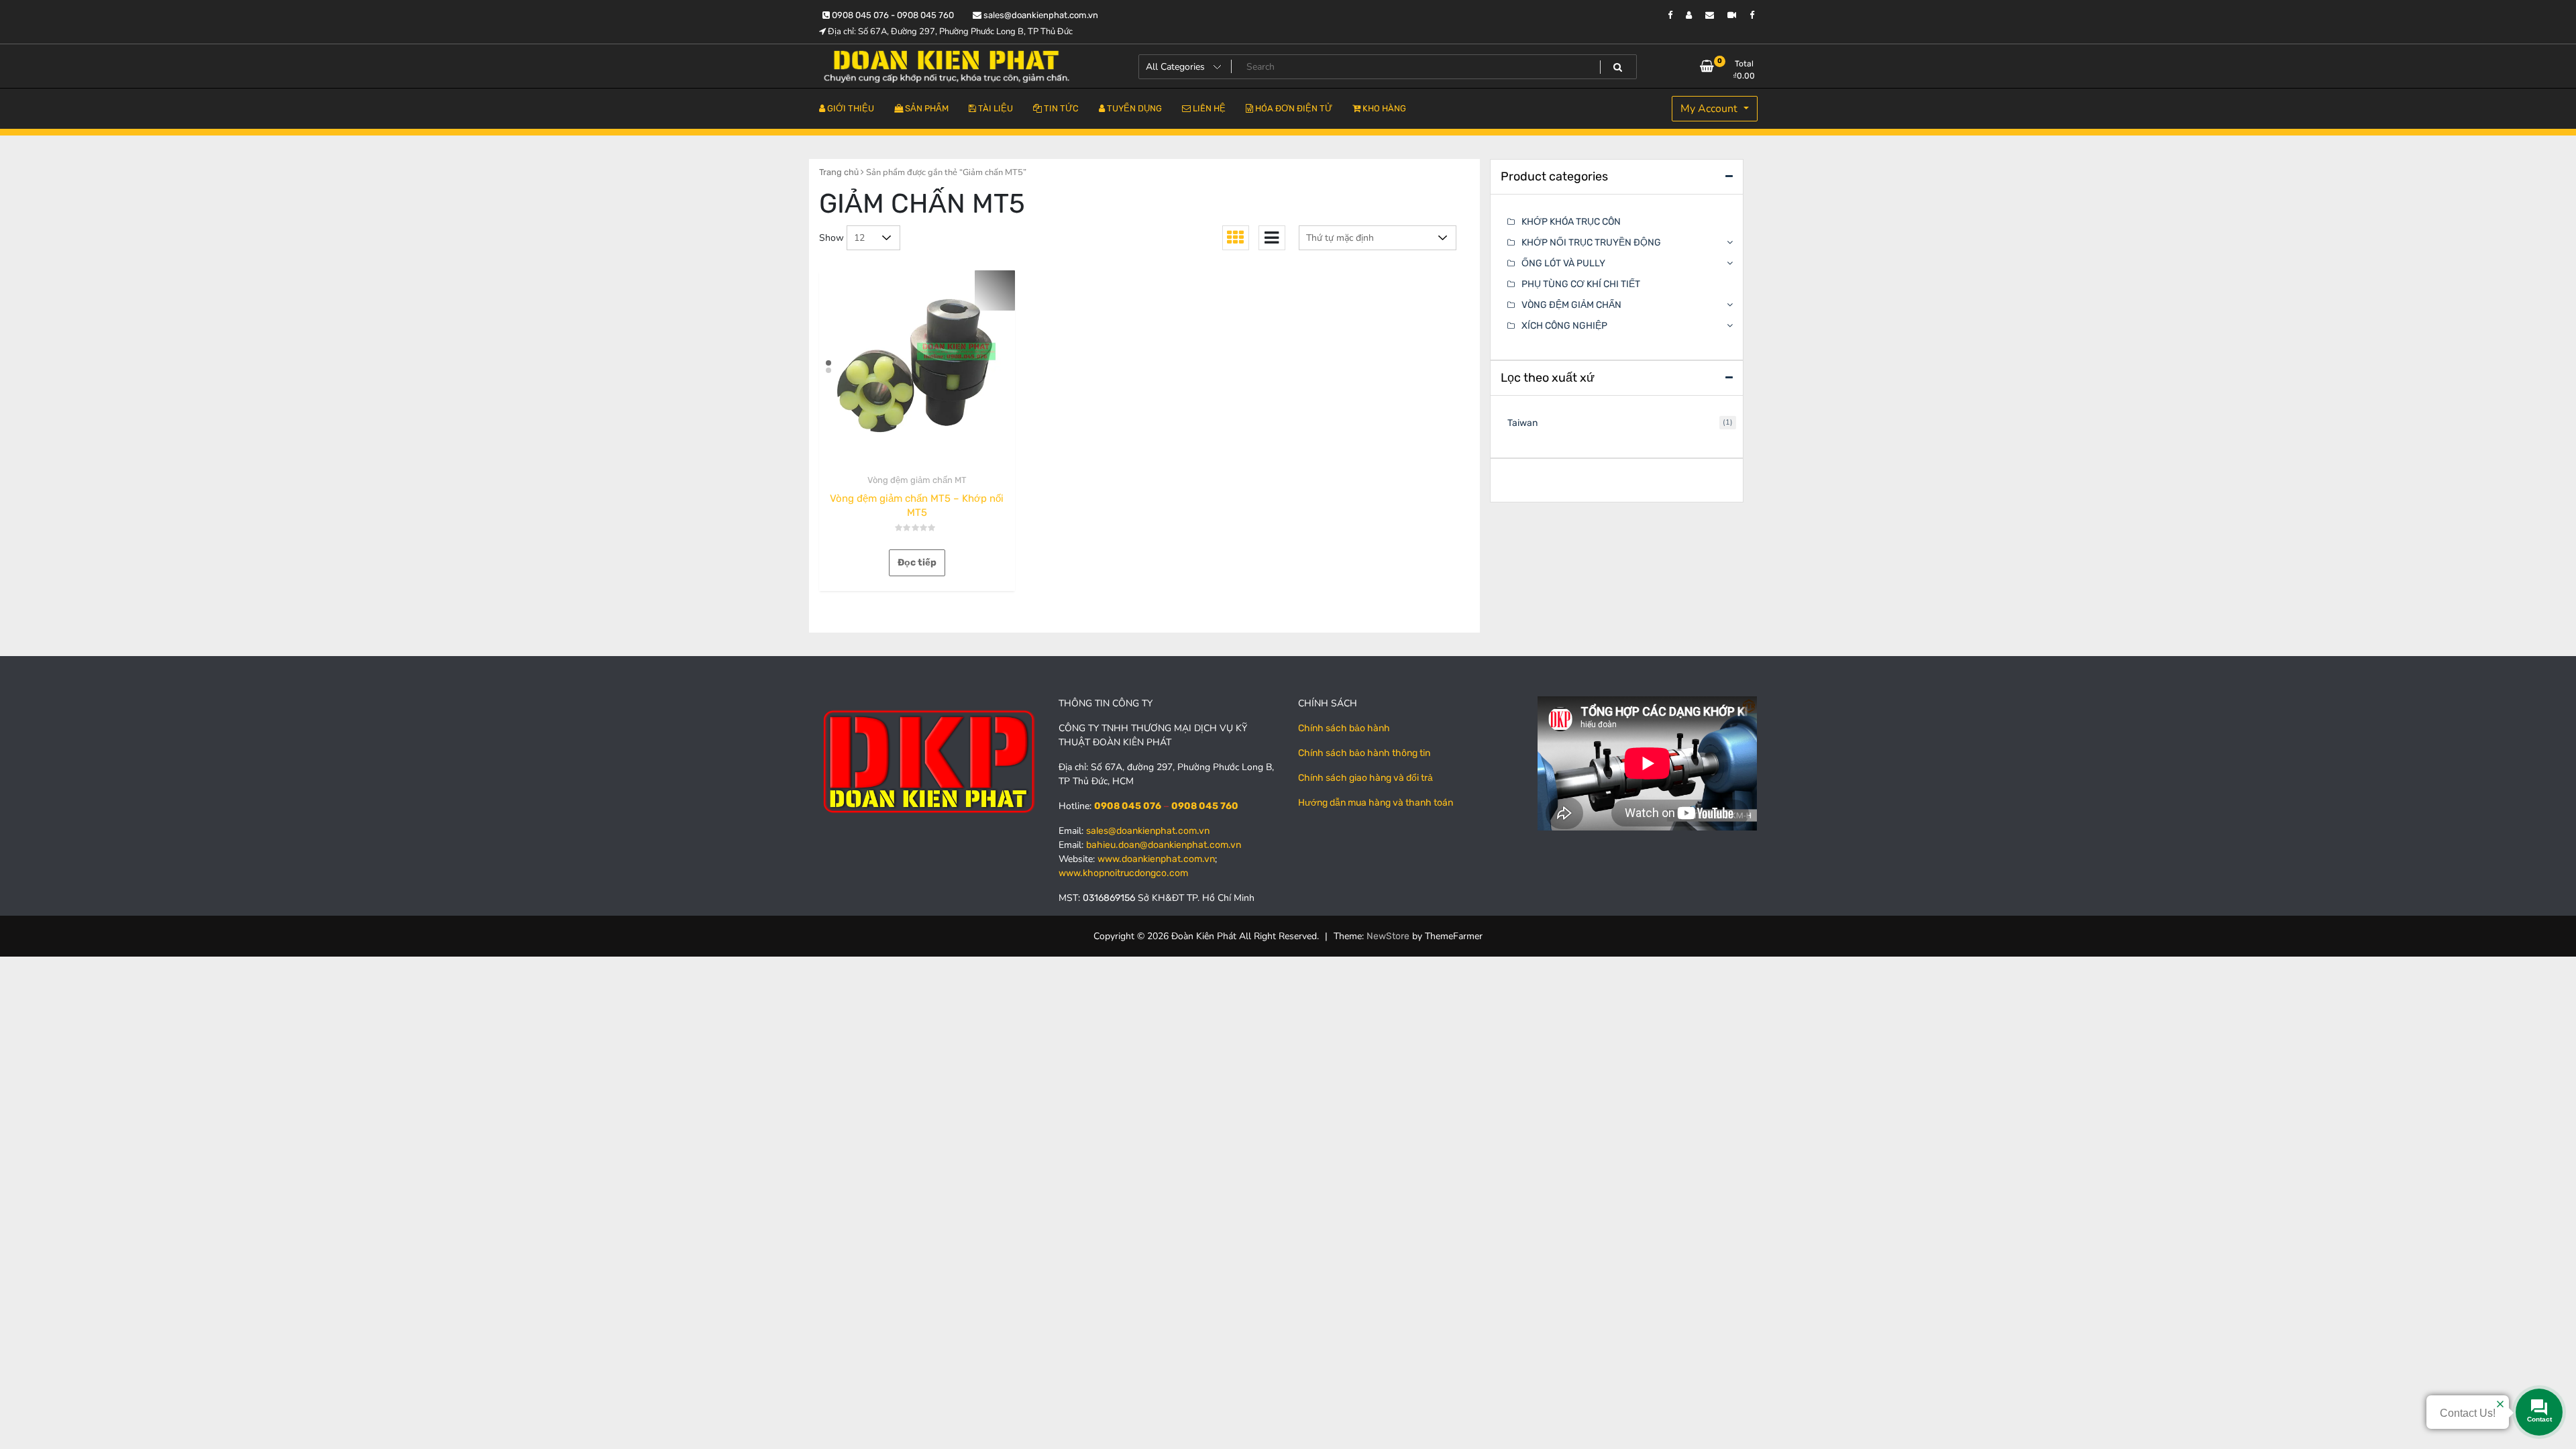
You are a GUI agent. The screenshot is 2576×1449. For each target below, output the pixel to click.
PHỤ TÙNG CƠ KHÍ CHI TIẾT (1581, 284)
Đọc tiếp (917, 562)
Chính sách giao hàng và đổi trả (1365, 778)
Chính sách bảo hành (1344, 728)
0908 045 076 (1128, 806)
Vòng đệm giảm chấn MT (917, 480)
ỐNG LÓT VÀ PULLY (1563, 263)
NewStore (1388, 936)
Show (831, 238)
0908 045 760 (1205, 806)
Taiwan (1522, 423)
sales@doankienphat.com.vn (1040, 15)
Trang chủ (839, 172)
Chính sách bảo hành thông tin (1364, 753)
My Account (1710, 109)
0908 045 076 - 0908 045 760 (892, 15)
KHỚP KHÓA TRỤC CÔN (1571, 222)
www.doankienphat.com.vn (1156, 859)
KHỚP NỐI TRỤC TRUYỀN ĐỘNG (1591, 243)
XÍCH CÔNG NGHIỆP (1564, 326)
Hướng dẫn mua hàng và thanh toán (1376, 803)
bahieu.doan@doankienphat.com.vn (1164, 845)
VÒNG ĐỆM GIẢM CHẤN (1571, 305)
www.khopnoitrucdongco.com (1123, 873)
